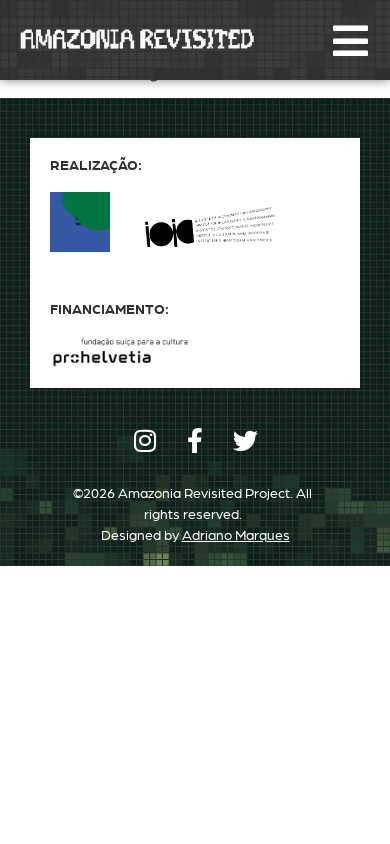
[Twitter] (245, 440)
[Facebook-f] (195, 440)
